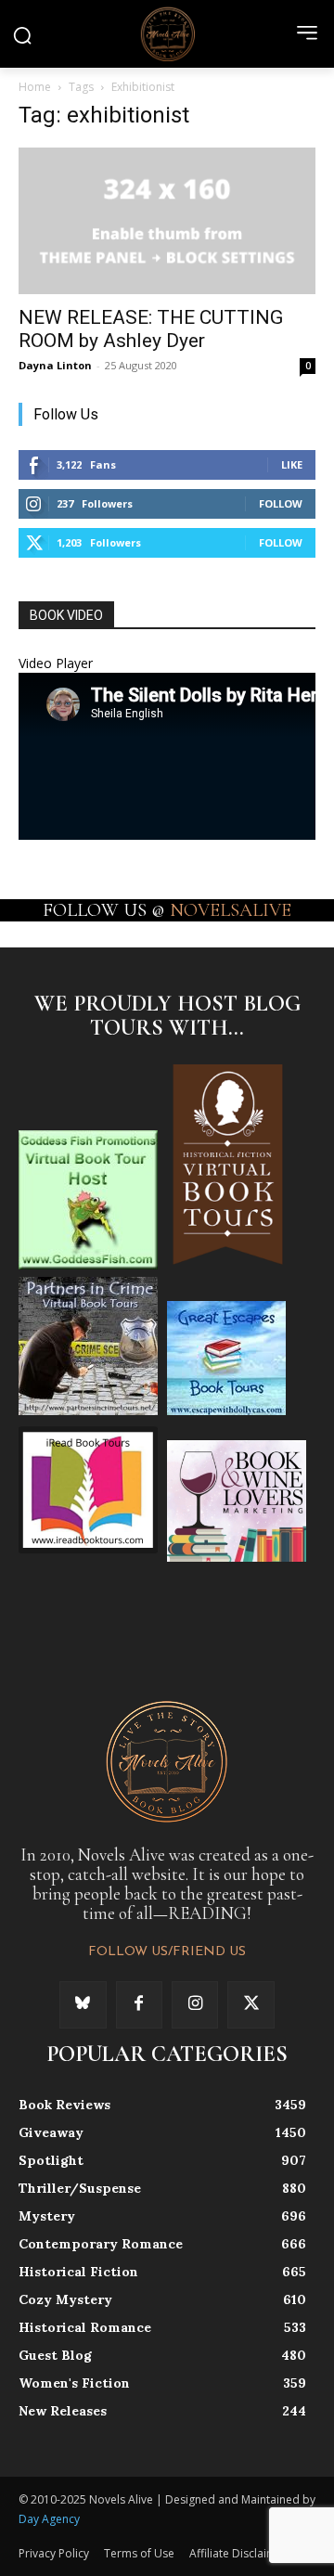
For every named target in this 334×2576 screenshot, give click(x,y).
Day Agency (49, 2519)
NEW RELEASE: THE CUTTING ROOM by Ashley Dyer (151, 329)
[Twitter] (250, 2004)
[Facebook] (139, 2004)
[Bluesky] (83, 2004)
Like (292, 464)
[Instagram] (195, 2004)
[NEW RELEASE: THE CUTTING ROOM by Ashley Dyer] (167, 221)
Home (35, 87)
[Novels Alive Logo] (167, 33)
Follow (281, 503)
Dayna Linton (55, 365)
